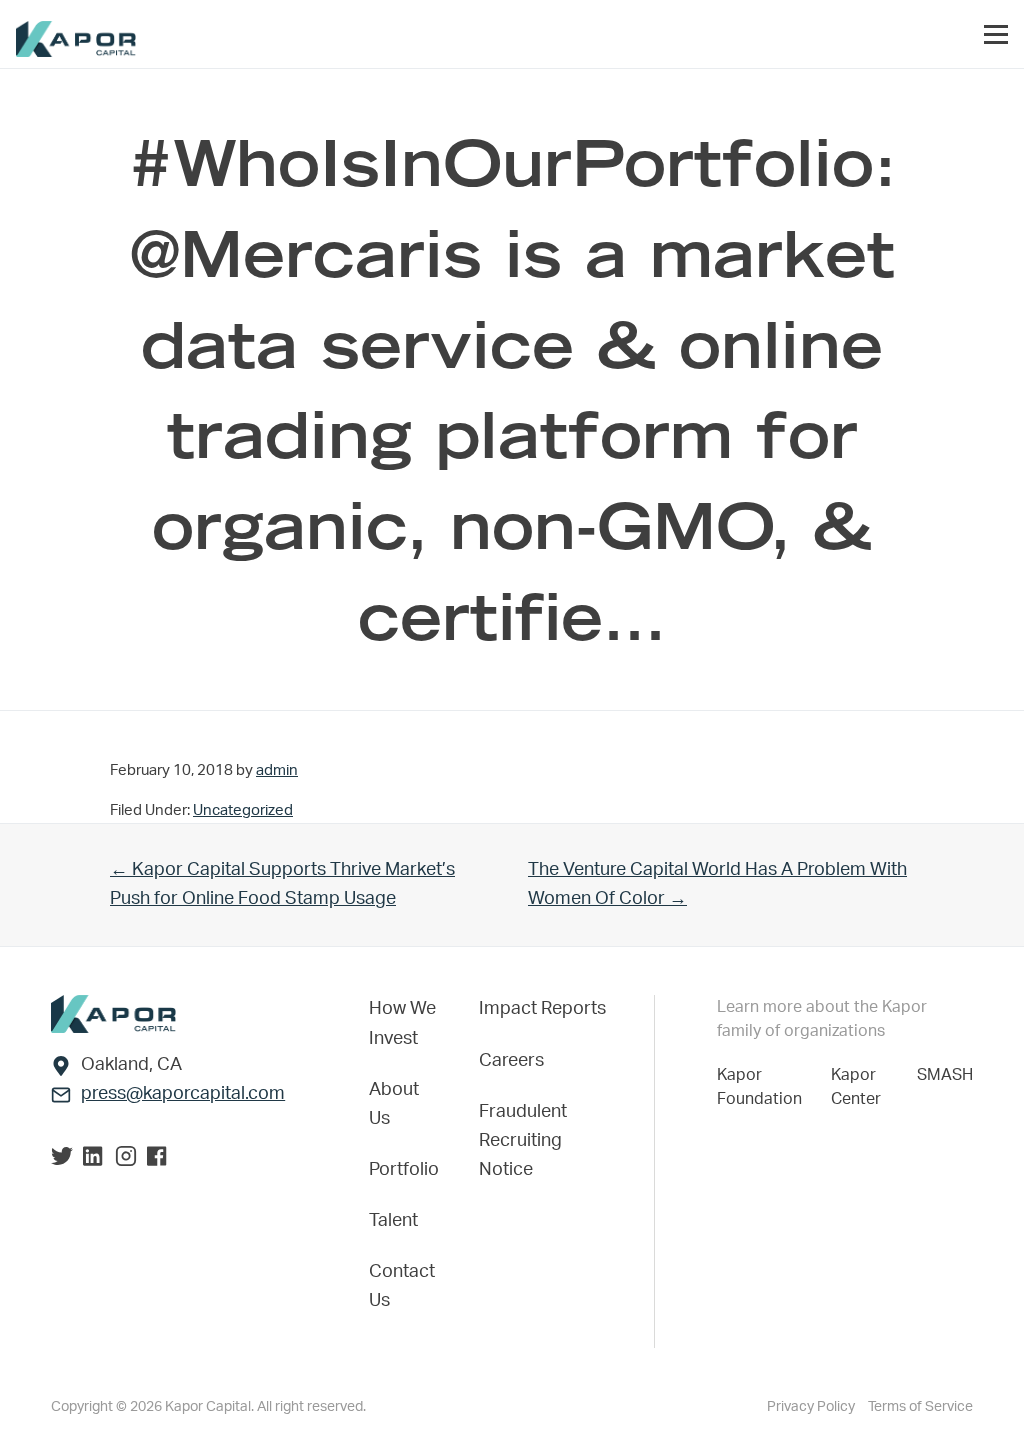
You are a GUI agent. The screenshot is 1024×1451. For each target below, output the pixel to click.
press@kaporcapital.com (183, 1094)
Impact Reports (542, 1009)
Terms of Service (920, 1407)
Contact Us (402, 1286)
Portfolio (404, 1170)
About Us (394, 1104)
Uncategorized (243, 810)
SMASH (945, 1075)
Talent (393, 1221)
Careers (511, 1061)
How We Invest (402, 1023)
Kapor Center (860, 1087)
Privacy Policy (812, 1407)
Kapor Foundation (763, 1087)
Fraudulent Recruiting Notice (523, 1141)
